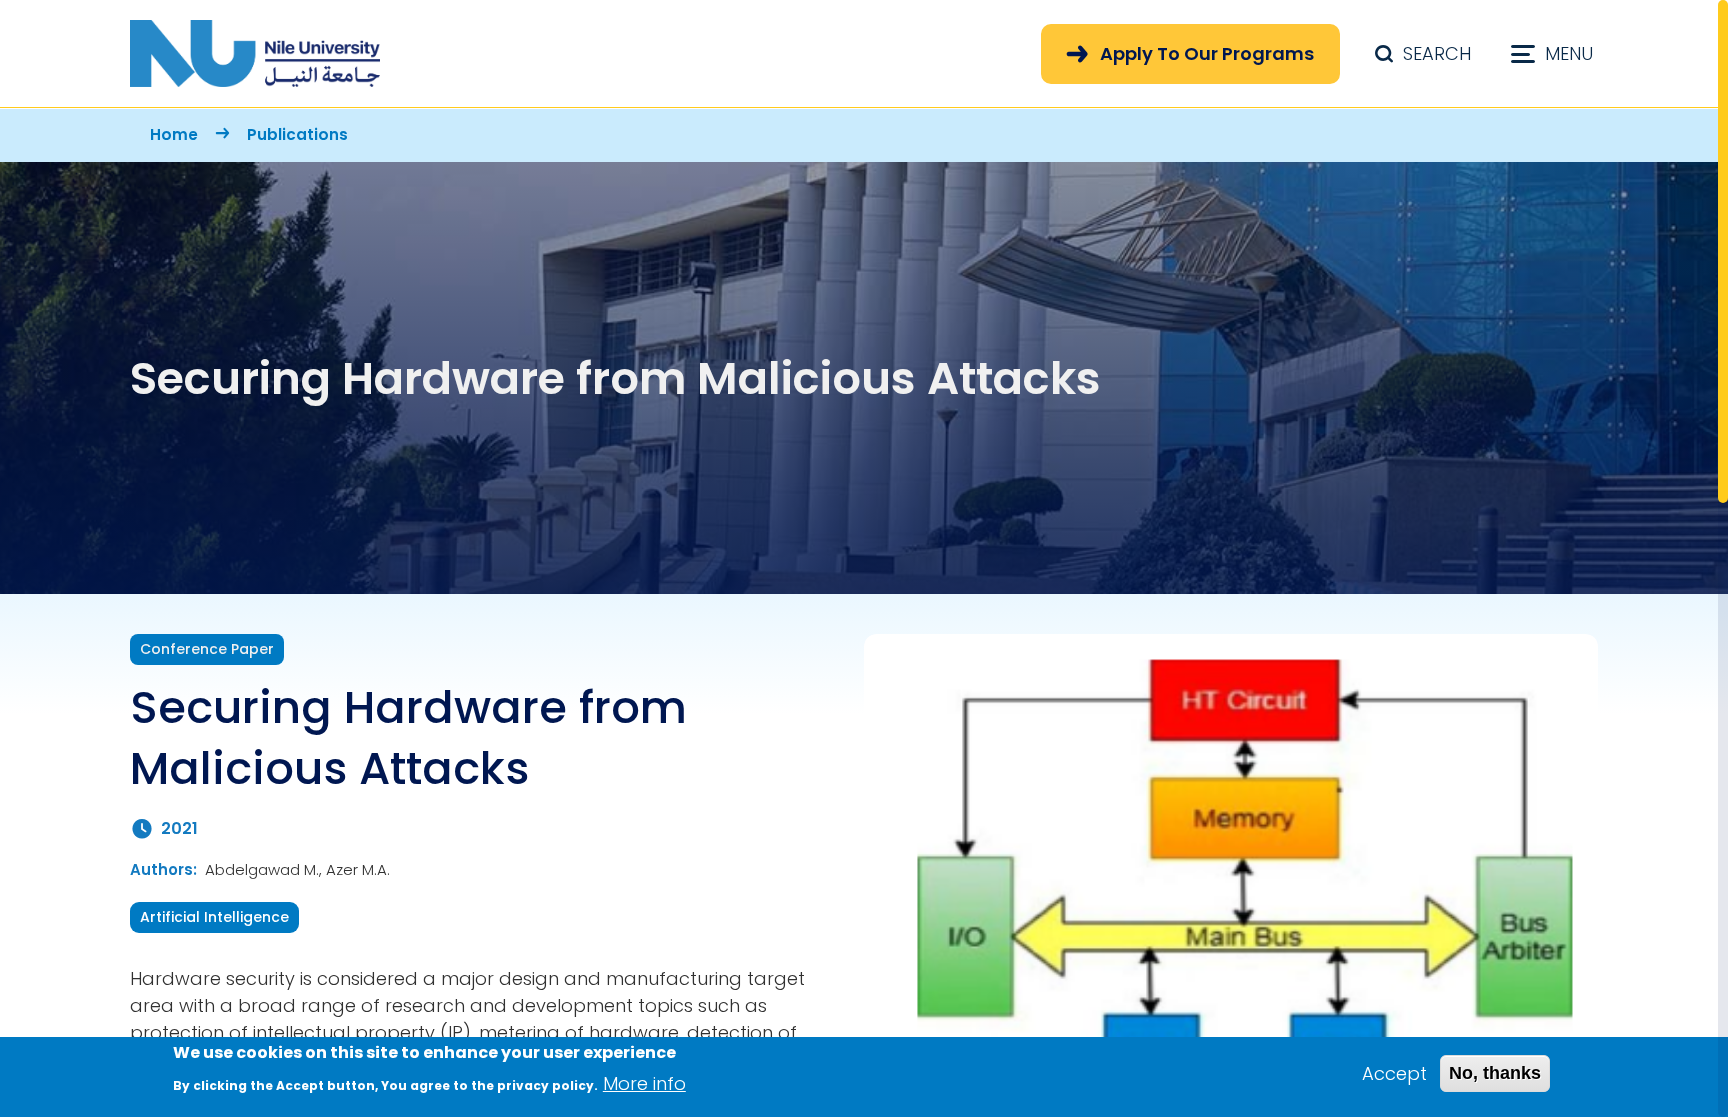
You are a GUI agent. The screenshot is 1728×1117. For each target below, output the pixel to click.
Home (174, 134)
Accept (1394, 1073)
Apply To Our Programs (1207, 53)
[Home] (255, 53)
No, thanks (1495, 1073)
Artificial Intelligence (214, 917)
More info (644, 1082)
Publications (297, 134)
